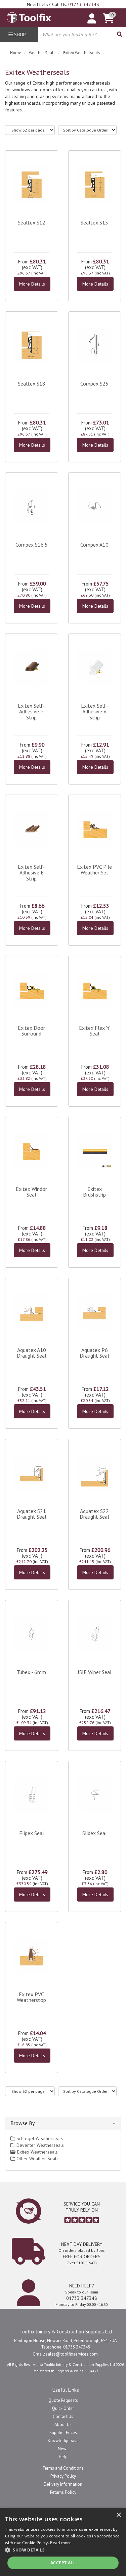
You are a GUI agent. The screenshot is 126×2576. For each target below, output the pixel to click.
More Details (32, 284)
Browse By (23, 2123)
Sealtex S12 (32, 222)
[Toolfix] (29, 16)
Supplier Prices (63, 2433)
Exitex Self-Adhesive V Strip (95, 712)
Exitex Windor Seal (31, 1192)
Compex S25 (94, 384)
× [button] (118, 2515)
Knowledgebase (63, 2441)
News (63, 2449)
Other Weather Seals (37, 2159)
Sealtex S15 (94, 222)
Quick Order (63, 2408)
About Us (63, 2425)
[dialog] (63, 2542)
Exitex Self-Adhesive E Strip (31, 873)
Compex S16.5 (32, 545)
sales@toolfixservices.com (72, 2354)
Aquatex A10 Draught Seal (32, 1353)
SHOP (19, 35)
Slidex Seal (95, 1833)
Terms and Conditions (63, 2468)
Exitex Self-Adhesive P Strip (31, 712)
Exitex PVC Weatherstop (31, 1997)
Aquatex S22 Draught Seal (94, 1514)
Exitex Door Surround (31, 1031)
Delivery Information (63, 2484)
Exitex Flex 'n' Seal (95, 1031)
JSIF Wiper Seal (95, 1672)
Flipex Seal (32, 1833)
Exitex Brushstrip (94, 1192)
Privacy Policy (63, 2476)
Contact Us (63, 2416)
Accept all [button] (63, 2563)
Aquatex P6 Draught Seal (94, 1353)
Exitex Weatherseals (82, 53)
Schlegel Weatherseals (39, 2138)
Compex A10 (94, 545)
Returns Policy (63, 2492)
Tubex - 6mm (31, 1672)
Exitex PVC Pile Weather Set (94, 870)
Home (16, 53)
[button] (63, 2550)
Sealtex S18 (32, 384)
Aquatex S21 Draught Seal (32, 1514)
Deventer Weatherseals (39, 2145)
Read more (61, 2543)
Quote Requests (63, 2400)
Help (63, 2457)
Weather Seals (42, 53)
